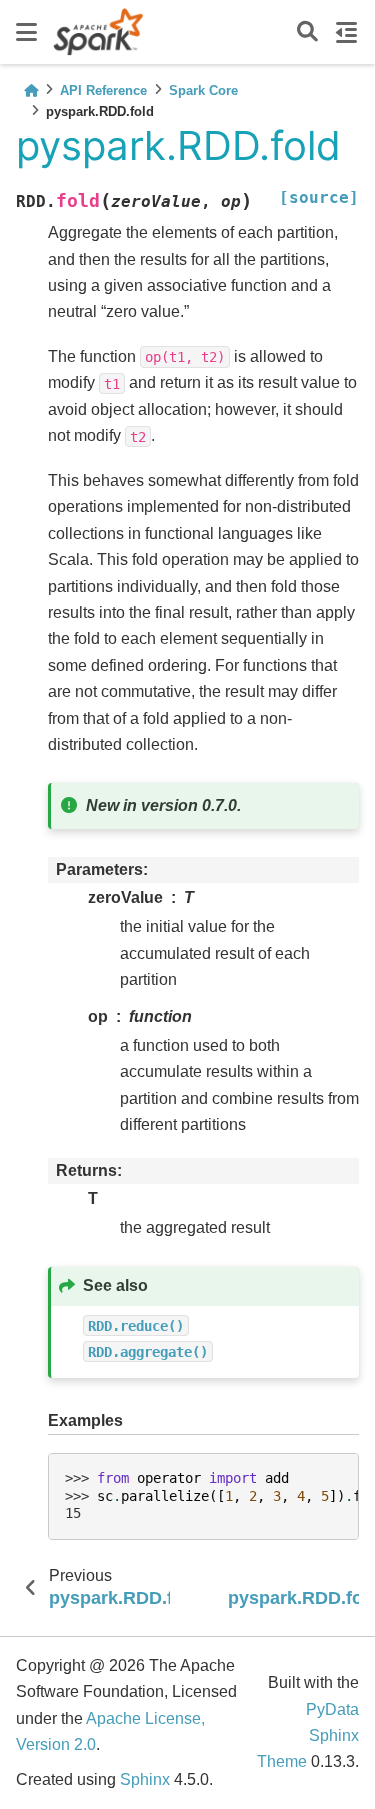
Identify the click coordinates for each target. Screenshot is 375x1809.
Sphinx (145, 1779)
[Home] (31, 90)
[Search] (307, 32)
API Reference (103, 90)
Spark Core (203, 90)
